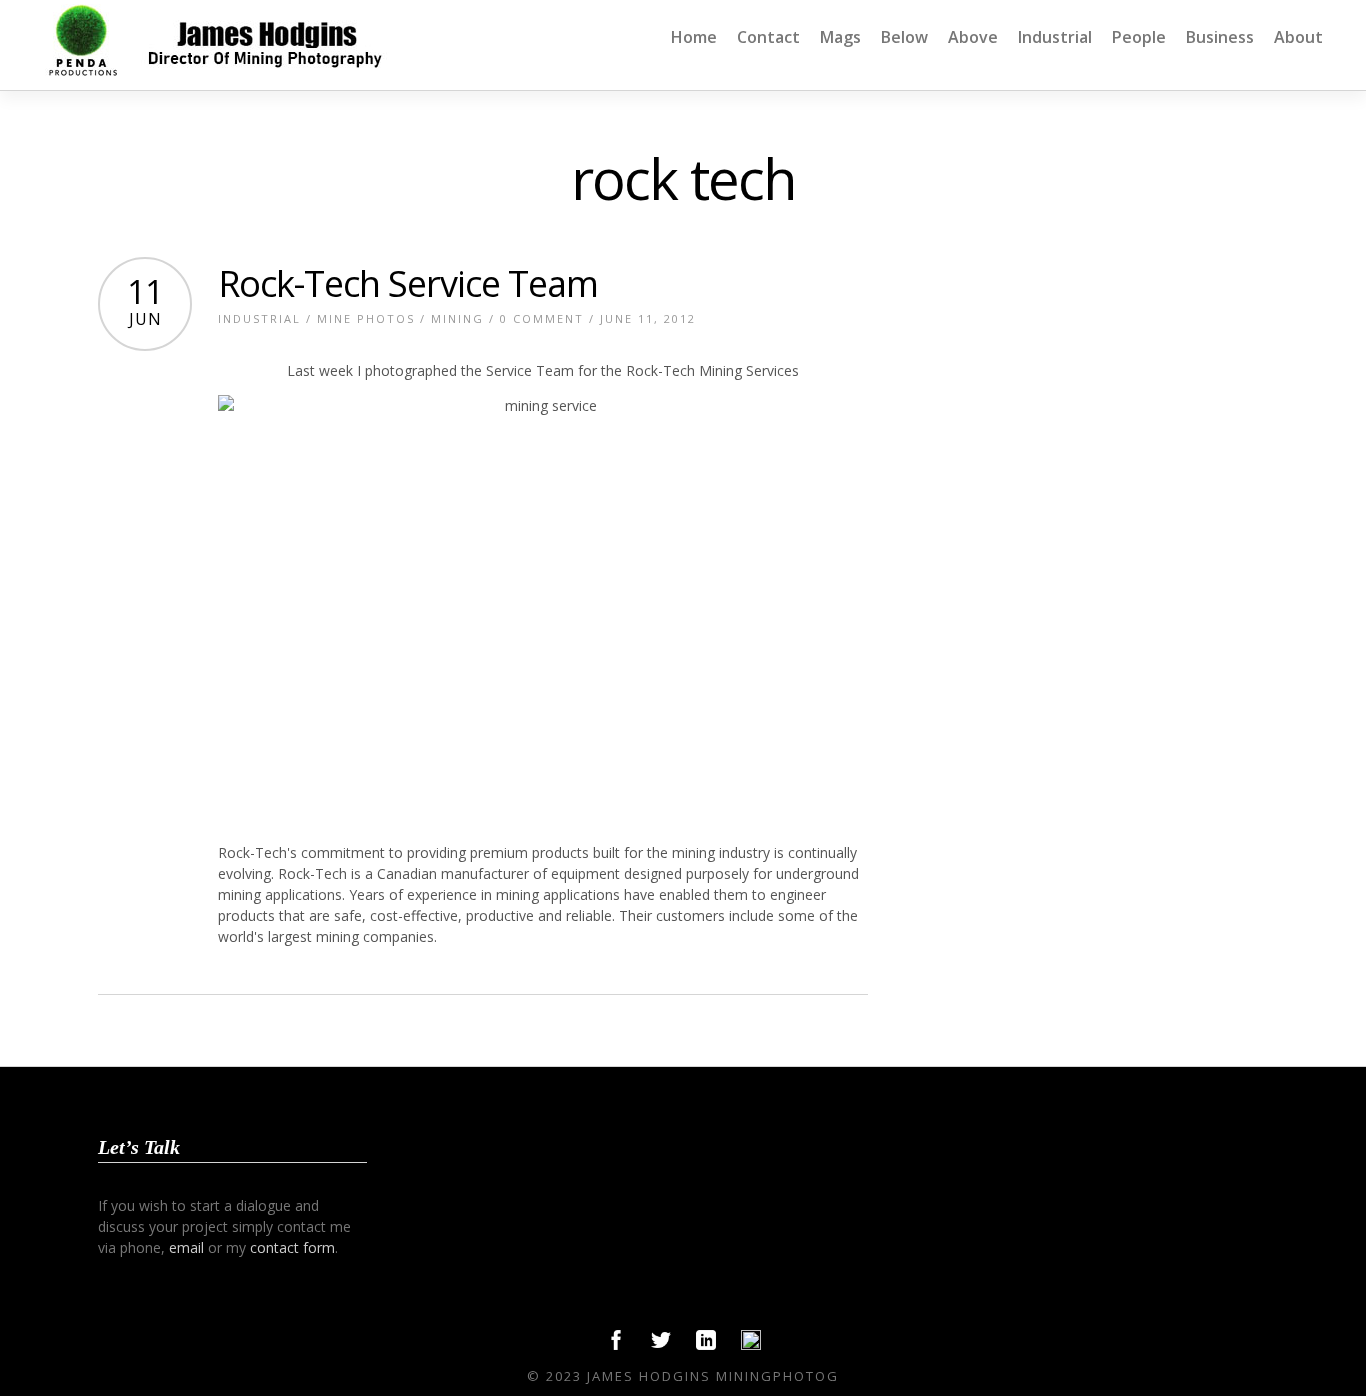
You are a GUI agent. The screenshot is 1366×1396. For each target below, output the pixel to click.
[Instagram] (751, 1345)
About (1298, 37)
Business (1220, 37)
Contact (768, 37)
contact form (292, 1247)
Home (694, 37)
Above (973, 37)
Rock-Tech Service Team (408, 283)
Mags (840, 37)
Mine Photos (366, 318)
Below (904, 37)
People (1139, 37)
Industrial (1055, 37)
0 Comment (542, 318)
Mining (457, 318)
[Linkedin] (706, 1345)
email (186, 1247)
